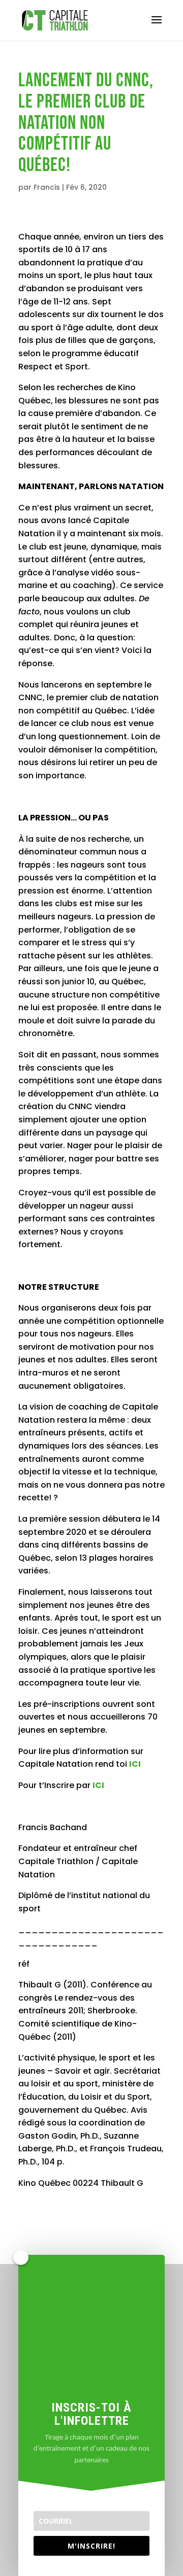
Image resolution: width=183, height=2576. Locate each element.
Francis (47, 187)
